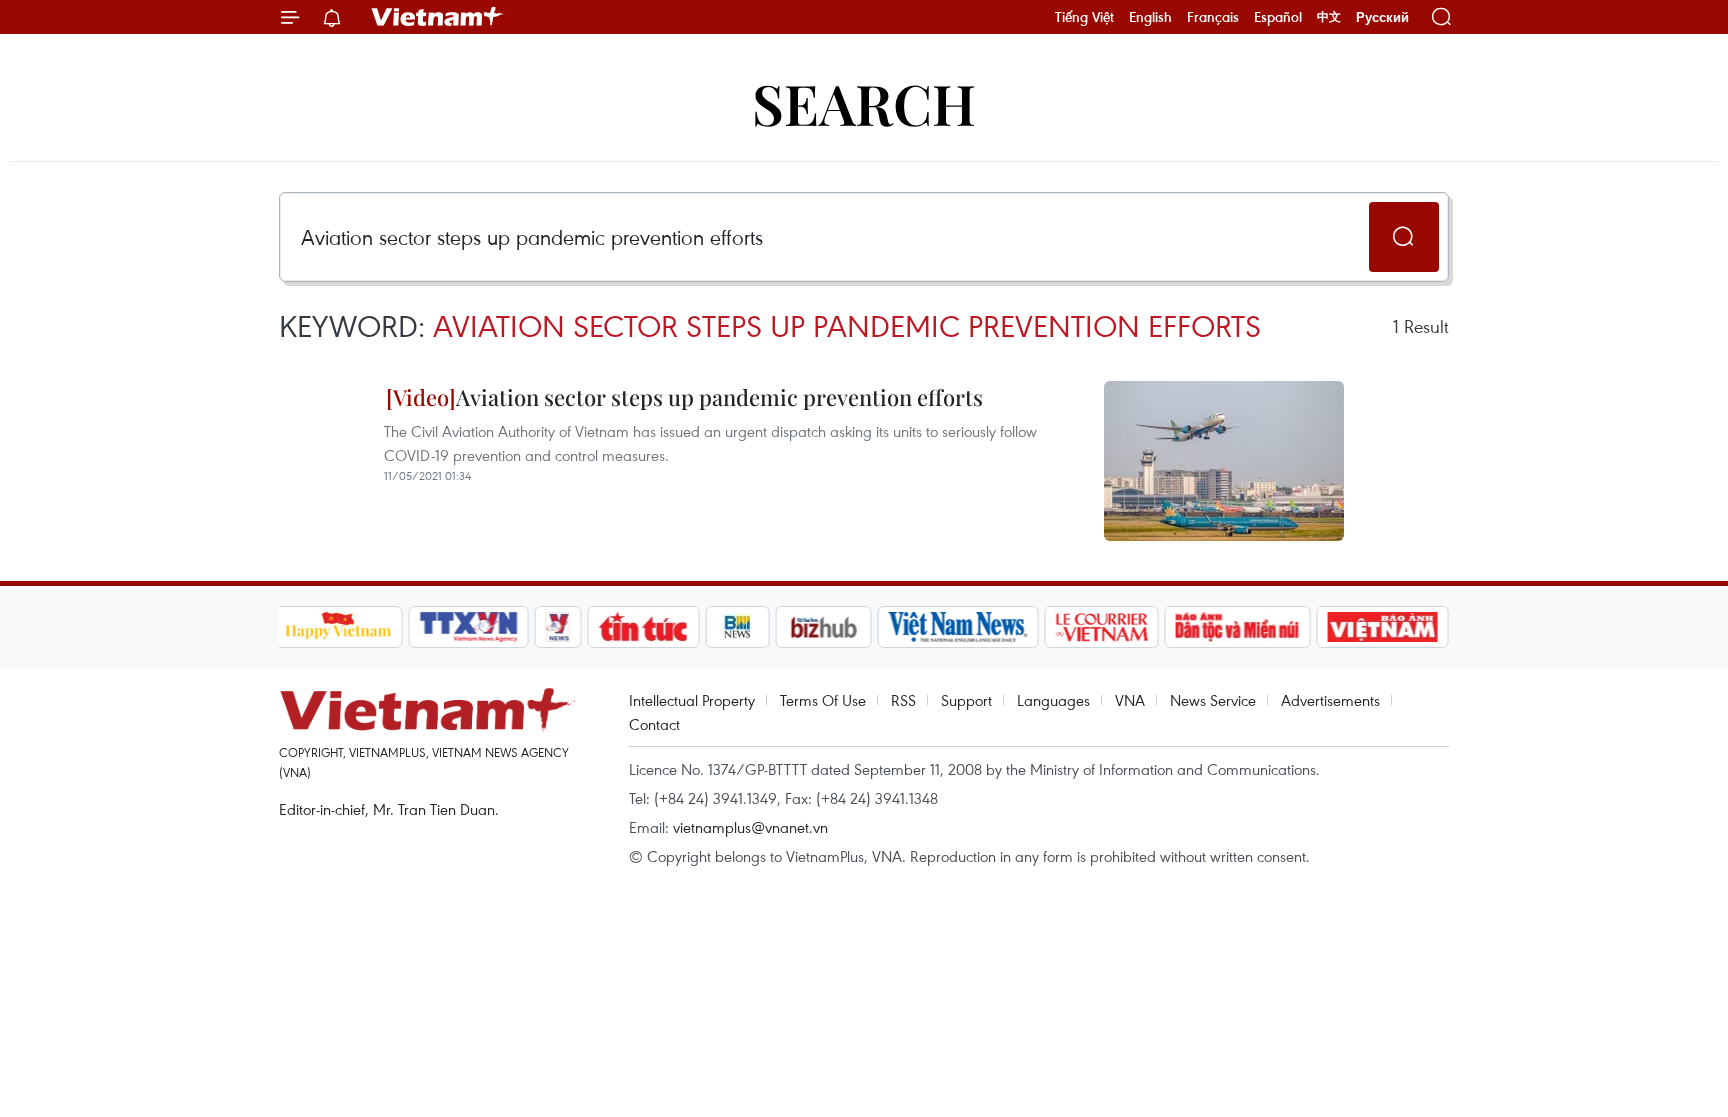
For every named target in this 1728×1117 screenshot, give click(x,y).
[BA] (1383, 627)
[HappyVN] (339, 627)
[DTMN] (1238, 627)
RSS (903, 700)
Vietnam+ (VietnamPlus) (438, 17)
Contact (654, 724)
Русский (1382, 17)
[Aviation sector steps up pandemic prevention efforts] (1224, 461)
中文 (1329, 17)
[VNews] (557, 627)
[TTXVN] (468, 627)
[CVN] (1102, 627)
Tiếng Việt (1084, 17)
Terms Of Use (823, 700)
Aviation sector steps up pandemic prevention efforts (719, 397)
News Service (1213, 700)
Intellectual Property (692, 700)
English (1150, 17)
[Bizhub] (824, 627)
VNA (1130, 700)
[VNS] (958, 627)
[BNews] (737, 627)
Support (966, 700)
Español (1278, 17)
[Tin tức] (643, 627)
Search (864, 102)
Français (1213, 17)
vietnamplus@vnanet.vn (750, 827)
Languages (1053, 700)
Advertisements (1330, 700)
